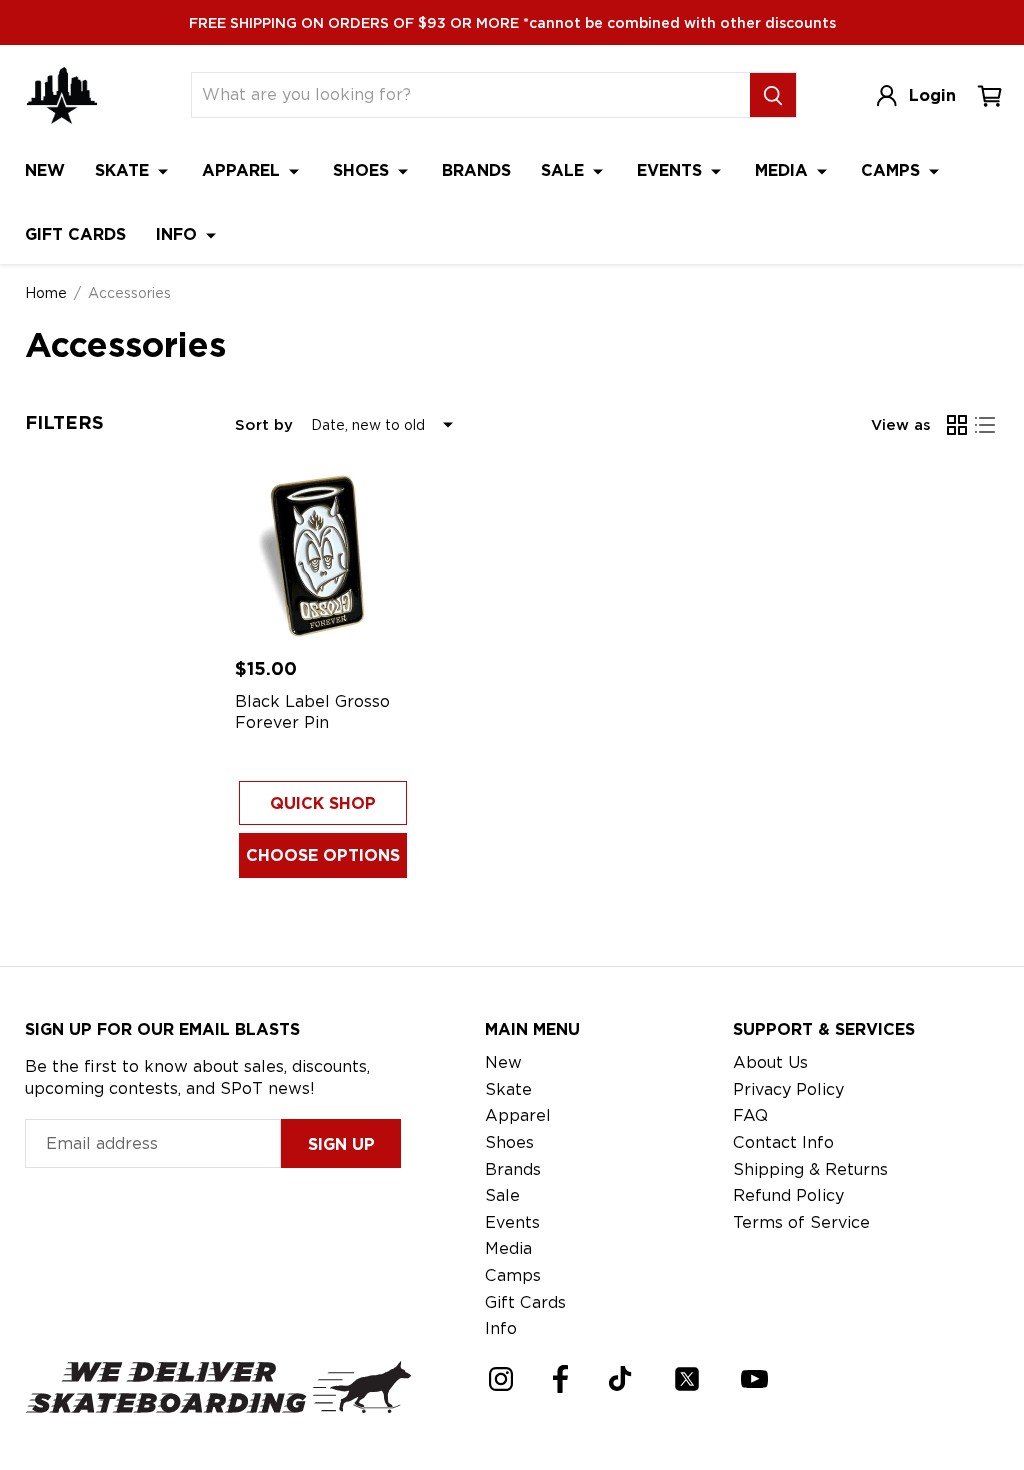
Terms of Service (801, 1222)
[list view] (985, 425)
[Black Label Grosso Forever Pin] (323, 555)
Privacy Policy (788, 1089)
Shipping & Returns (810, 1169)
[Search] (773, 95)
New (45, 170)
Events (672, 170)
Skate (124, 170)
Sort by (264, 425)
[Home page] (62, 95)
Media (784, 170)
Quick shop (323, 803)
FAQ (750, 1115)
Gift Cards (75, 234)
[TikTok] (620, 1378)
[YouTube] (754, 1379)
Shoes (363, 170)
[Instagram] (501, 1379)
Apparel (243, 170)
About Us (770, 1062)
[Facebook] (560, 1379)
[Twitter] (687, 1379)
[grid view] (957, 425)
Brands (476, 170)
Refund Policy (788, 1195)
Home (46, 293)
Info (179, 234)
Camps (893, 170)
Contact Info (783, 1142)
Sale (565, 170)
